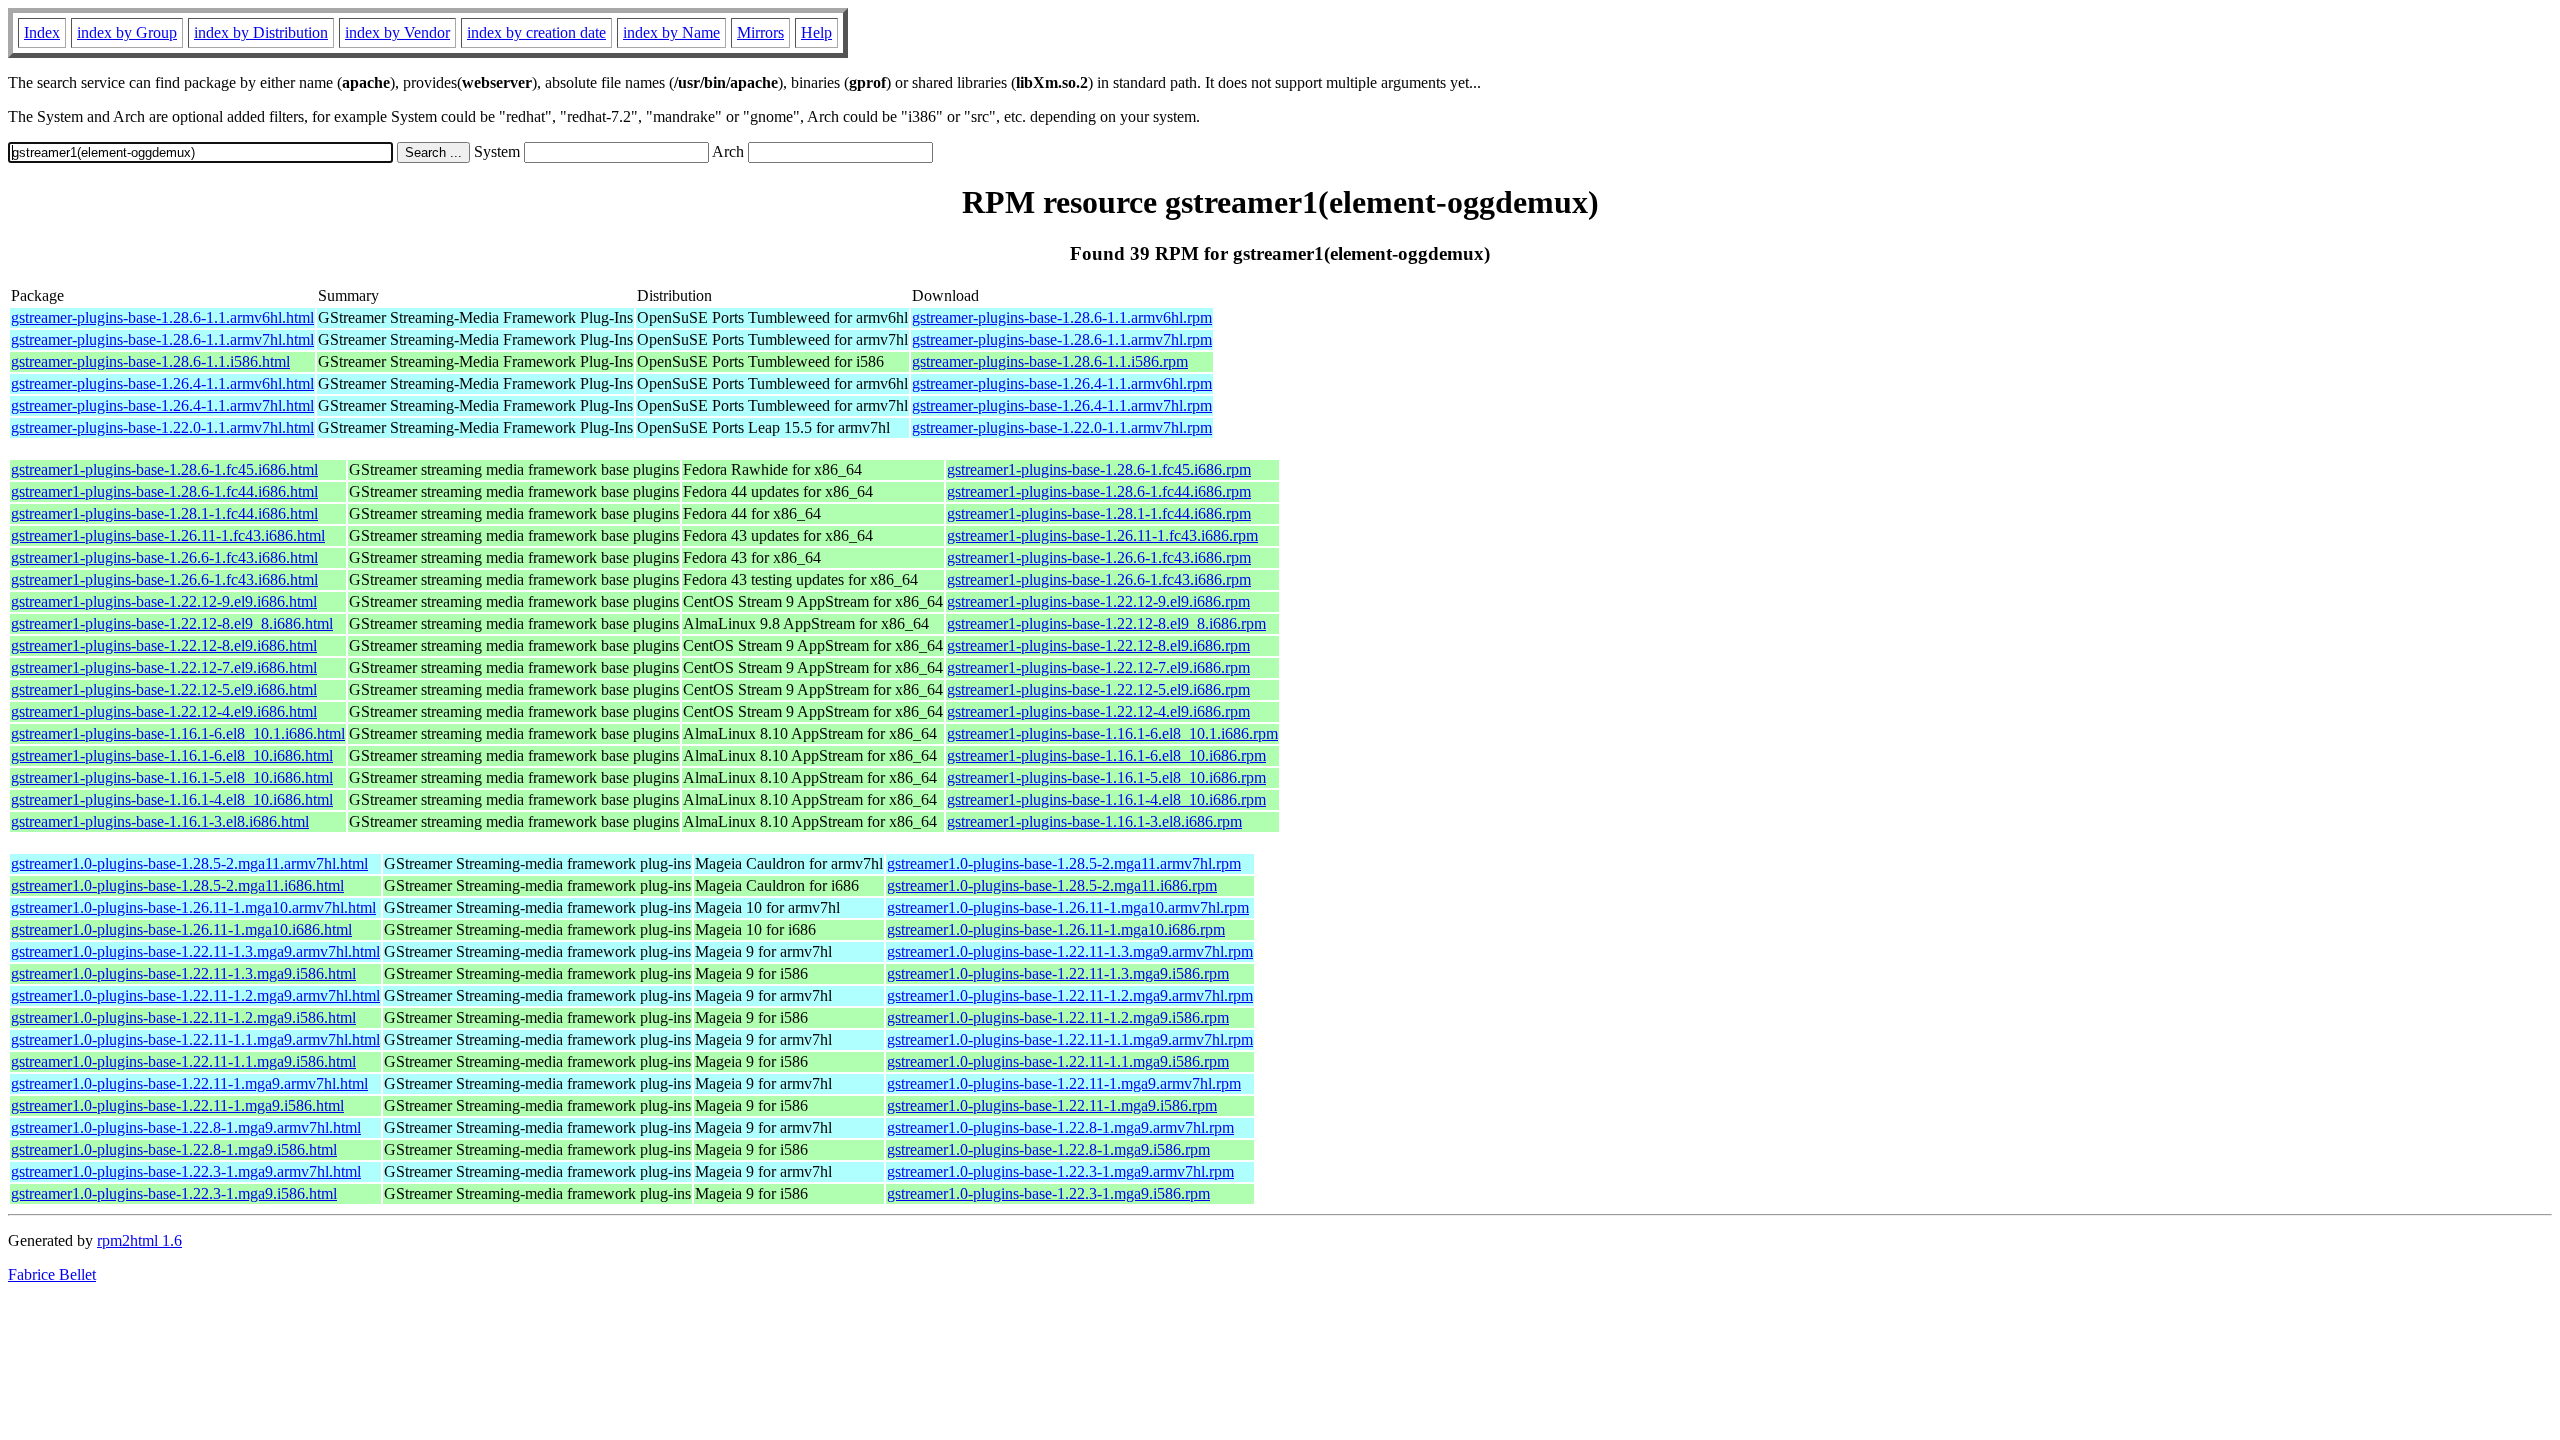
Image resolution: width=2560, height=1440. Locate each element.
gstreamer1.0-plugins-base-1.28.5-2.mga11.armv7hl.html (189, 863)
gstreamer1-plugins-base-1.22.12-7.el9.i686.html (164, 667)
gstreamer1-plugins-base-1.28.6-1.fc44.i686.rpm (1099, 491)
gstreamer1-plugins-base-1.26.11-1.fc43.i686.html (168, 535)
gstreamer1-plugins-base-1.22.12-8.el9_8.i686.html (172, 623)
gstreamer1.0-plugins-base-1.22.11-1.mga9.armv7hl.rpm (1064, 1083)
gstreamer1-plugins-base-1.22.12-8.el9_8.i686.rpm (1106, 623)
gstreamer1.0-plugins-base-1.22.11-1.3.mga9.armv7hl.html (195, 951)
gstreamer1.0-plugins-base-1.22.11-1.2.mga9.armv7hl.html (195, 995)
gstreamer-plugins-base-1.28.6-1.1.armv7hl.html (162, 339)
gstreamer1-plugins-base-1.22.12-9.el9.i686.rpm (1098, 601)
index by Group (127, 32)
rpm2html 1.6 (139, 1240)
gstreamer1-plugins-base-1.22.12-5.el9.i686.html (164, 689)
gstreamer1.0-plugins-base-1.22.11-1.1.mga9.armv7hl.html (195, 1039)
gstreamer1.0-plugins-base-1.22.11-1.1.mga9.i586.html (183, 1061)
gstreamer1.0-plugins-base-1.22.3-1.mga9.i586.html (174, 1193)
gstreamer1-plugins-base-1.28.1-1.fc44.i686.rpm (1099, 513)
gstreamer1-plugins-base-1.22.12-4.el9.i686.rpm (1098, 711)
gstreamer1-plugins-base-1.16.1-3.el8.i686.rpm (1094, 821)
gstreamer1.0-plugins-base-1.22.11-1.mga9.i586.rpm (1052, 1105)
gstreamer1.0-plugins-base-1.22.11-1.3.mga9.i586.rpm (1058, 973)
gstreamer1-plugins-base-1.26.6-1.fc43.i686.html (164, 557)
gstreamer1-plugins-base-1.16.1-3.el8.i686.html (160, 821)
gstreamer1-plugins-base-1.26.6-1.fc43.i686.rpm (1099, 557)
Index (42, 32)
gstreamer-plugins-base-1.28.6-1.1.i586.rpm (1050, 361)
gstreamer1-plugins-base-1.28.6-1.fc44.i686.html (164, 491)
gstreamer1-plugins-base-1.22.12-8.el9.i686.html (164, 645)
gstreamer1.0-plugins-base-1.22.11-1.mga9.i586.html (177, 1105)
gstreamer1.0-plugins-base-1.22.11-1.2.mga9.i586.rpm (1058, 1017)
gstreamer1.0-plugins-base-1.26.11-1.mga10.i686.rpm (1056, 929)
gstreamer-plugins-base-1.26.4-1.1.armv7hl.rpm (1062, 405)
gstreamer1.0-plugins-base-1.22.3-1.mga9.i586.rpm (1048, 1193)
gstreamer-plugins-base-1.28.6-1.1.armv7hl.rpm (1062, 339)
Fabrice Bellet (52, 1274)
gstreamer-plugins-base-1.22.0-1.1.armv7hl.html (162, 427)
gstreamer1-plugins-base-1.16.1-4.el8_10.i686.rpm (1106, 799)
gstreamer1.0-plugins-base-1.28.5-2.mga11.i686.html (177, 885)
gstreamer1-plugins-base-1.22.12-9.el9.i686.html (164, 601)
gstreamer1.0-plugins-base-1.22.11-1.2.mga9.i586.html (183, 1017)
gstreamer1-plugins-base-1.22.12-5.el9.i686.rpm (1098, 689)
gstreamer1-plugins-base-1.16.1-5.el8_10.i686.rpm (1106, 777)
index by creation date (536, 32)
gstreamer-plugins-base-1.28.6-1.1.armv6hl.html (162, 317)
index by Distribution (261, 32)
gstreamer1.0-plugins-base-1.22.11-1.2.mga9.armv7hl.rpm (1070, 995)
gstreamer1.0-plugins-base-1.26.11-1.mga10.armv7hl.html (193, 907)
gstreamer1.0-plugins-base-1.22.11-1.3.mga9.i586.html (183, 973)
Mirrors (760, 32)
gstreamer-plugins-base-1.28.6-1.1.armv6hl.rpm (1062, 317)
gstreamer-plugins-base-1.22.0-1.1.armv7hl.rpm (1062, 427)
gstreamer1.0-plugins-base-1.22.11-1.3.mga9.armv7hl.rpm (1070, 951)
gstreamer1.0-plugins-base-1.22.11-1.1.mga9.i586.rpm (1058, 1061)
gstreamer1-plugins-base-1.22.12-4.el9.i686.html (164, 711)
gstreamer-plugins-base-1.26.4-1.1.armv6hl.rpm (1062, 383)
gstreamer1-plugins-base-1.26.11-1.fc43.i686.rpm (1102, 535)
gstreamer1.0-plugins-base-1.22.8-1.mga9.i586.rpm (1048, 1149)
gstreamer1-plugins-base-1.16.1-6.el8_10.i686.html (172, 755)
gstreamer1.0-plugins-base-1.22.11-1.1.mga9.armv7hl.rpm (1070, 1039)
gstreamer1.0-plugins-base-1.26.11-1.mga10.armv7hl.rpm (1068, 907)
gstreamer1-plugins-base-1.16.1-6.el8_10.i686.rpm (1106, 755)
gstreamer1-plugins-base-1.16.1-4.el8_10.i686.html (172, 799)
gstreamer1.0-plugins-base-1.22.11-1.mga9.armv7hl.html (189, 1083)
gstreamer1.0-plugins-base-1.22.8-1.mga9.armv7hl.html (186, 1127)
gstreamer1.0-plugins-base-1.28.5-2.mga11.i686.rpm (1052, 885)
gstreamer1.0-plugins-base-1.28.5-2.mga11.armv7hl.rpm (1064, 863)
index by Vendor (397, 32)
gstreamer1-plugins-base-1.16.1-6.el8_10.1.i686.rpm (1112, 733)
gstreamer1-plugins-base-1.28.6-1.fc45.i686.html (164, 469)
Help (816, 32)
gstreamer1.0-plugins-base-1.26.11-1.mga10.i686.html (181, 929)
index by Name (671, 32)
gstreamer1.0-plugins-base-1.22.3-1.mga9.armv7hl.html (186, 1171)
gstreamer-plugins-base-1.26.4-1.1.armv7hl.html (162, 405)
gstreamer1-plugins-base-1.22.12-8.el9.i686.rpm (1098, 645)
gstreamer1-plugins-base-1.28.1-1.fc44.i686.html (164, 513)
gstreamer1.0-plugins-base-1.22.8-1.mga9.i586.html (174, 1149)
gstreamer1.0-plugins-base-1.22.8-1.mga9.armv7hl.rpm (1060, 1127)
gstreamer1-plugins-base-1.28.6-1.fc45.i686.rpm (1099, 469)
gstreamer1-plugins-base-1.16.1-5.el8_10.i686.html (172, 777)
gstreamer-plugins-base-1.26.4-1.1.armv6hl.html (162, 383)
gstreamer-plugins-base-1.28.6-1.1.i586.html (150, 361)
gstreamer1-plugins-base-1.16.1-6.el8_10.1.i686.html (178, 733)
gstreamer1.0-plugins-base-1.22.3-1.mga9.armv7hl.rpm (1060, 1171)
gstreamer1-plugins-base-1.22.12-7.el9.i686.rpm (1098, 667)
